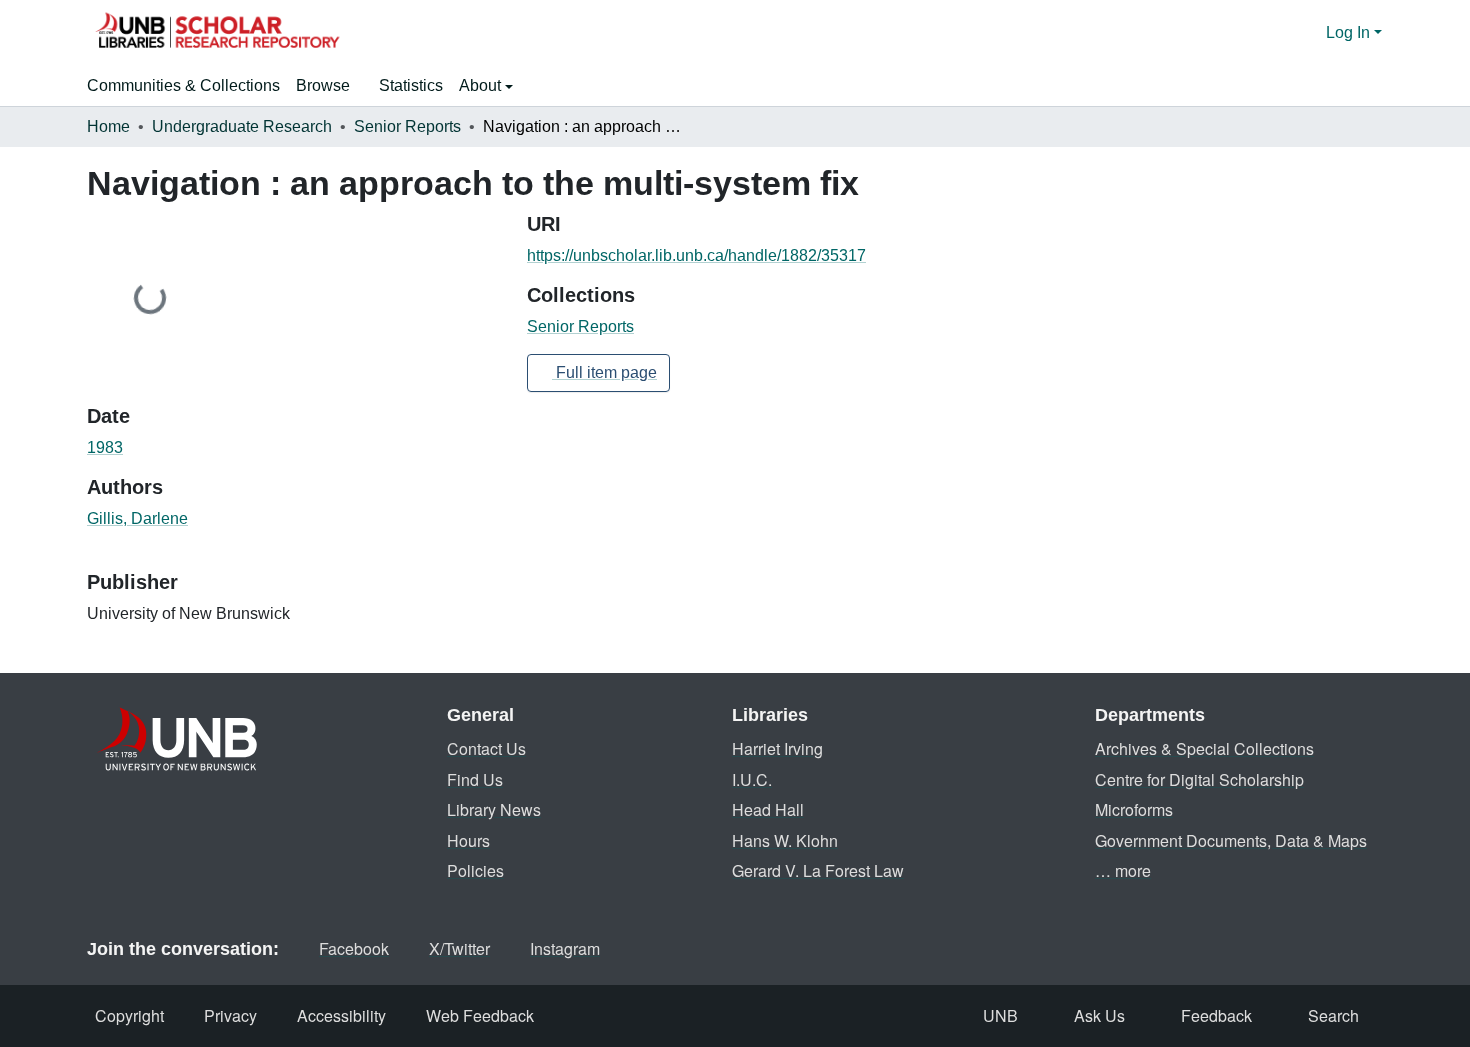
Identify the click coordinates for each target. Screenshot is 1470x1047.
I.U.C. (752, 779)
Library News (494, 809)
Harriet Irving (777, 748)
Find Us (475, 779)
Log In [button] (1350, 32)
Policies (475, 870)
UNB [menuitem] (1000, 1015)
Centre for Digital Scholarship (1199, 779)
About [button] (482, 85)
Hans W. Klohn (785, 840)
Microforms (1134, 809)
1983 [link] (105, 447)
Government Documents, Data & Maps (1231, 840)
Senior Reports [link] (407, 126)
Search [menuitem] (1333, 1015)
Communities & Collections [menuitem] (183, 85)
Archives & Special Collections (1204, 748)
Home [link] (108, 126)
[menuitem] (329, 86)
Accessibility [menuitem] (341, 1015)
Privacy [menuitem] (230, 1015)
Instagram (565, 948)
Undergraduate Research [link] (242, 126)
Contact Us (486, 748)
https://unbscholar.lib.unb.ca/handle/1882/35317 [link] (696, 255)
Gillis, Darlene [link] (137, 518)
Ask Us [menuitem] (1099, 1015)
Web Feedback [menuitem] (480, 1015)
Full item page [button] (604, 372)
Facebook (354, 948)
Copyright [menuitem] (129, 1015)
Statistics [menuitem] (411, 85)
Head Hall (768, 809)
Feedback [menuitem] (1216, 1015)
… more (1123, 870)
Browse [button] (323, 85)
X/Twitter (459, 948)
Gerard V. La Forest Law (818, 870)
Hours (468, 840)
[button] (217, 33)
